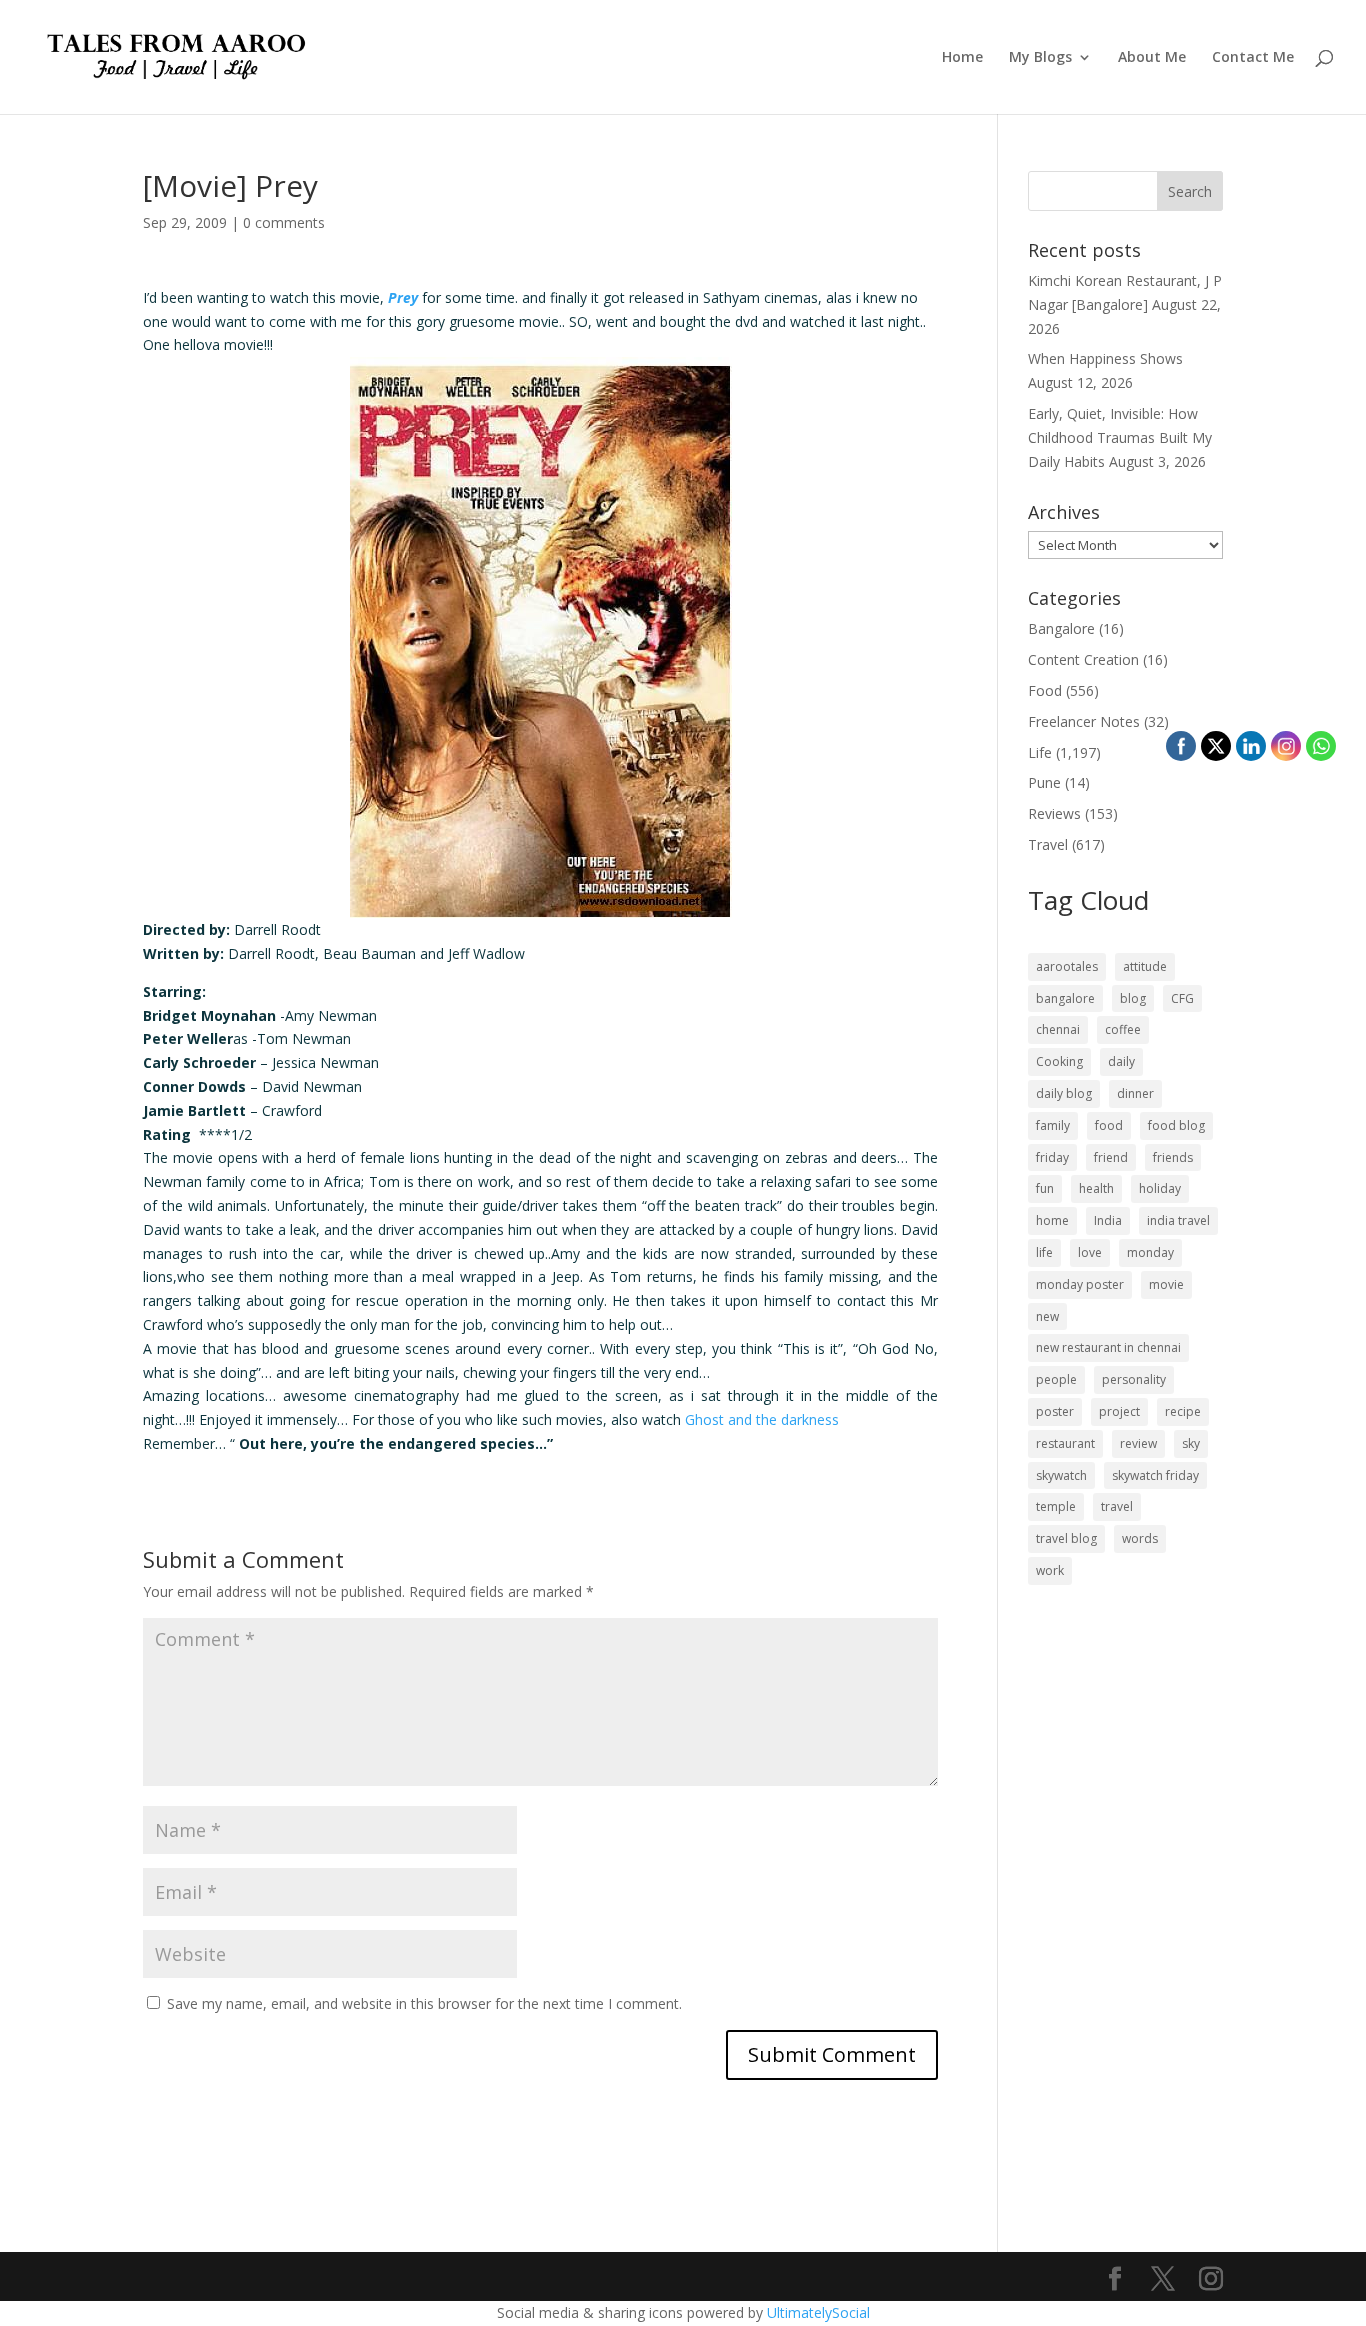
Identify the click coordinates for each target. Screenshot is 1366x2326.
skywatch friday (1155, 1475)
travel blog (1066, 1538)
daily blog (1064, 1093)
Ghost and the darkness (764, 1419)
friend (1111, 1157)
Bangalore (1061, 628)
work (1050, 1570)
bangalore (1065, 998)
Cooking (1059, 1061)
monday (1150, 1252)
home (1052, 1220)
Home (962, 58)
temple (1056, 1506)
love (1090, 1252)
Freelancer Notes (1084, 721)
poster (1055, 1411)
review (1138, 1443)
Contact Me (1253, 58)
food (1109, 1125)
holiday (1160, 1188)
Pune (1044, 782)
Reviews (1054, 813)
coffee (1123, 1029)
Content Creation (1083, 659)
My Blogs (1040, 58)
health (1096, 1188)
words (1140, 1538)
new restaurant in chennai (1108, 1347)
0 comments (284, 222)
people (1056, 1379)
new (1047, 1316)
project (1119, 1411)
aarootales (1067, 966)
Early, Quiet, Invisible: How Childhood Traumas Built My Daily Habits (1120, 437)
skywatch (1061, 1475)
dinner (1135, 1093)
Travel (1048, 844)
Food (1045, 690)
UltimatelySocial (818, 2312)
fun (1045, 1188)
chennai (1058, 1029)
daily (1121, 1061)
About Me (1152, 58)
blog (1133, 998)
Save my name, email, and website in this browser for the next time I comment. (424, 2003)
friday (1052, 1157)
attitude (1145, 966)
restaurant (1065, 1443)
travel (1117, 1506)
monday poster (1080, 1284)
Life (1040, 752)
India (1108, 1220)
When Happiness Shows (1105, 358)
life (1044, 1252)
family (1053, 1125)
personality (1134, 1379)
